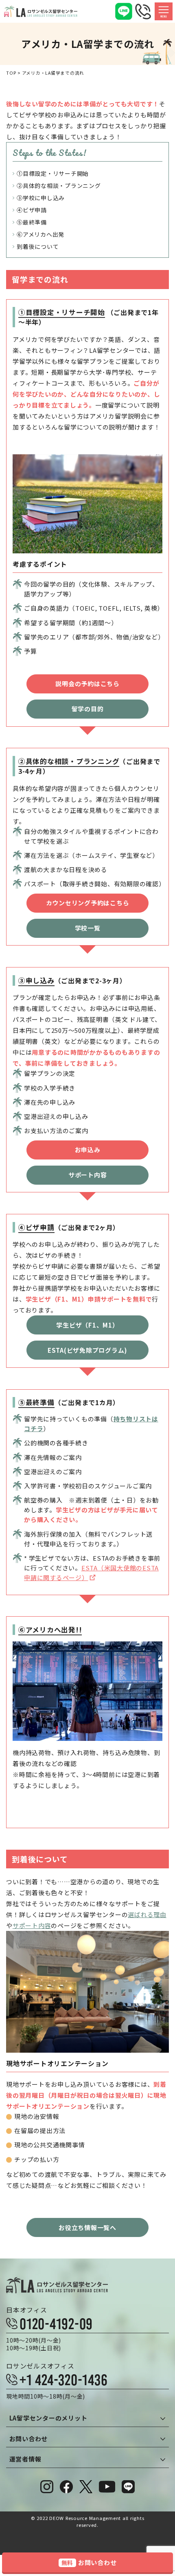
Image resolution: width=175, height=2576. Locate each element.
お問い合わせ (89, 2562)
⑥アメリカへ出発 (40, 234)
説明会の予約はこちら (87, 683)
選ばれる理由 (147, 1914)
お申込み (88, 1150)
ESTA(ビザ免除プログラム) (87, 1350)
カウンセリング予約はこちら (88, 903)
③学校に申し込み (41, 198)
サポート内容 (88, 1175)
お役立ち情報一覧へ (87, 2227)
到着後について (38, 246)
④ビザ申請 (32, 210)
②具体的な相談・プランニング (59, 186)
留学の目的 (88, 709)
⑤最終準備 (32, 222)
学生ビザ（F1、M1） (87, 1325)
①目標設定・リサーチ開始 (53, 173)
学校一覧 (88, 928)
